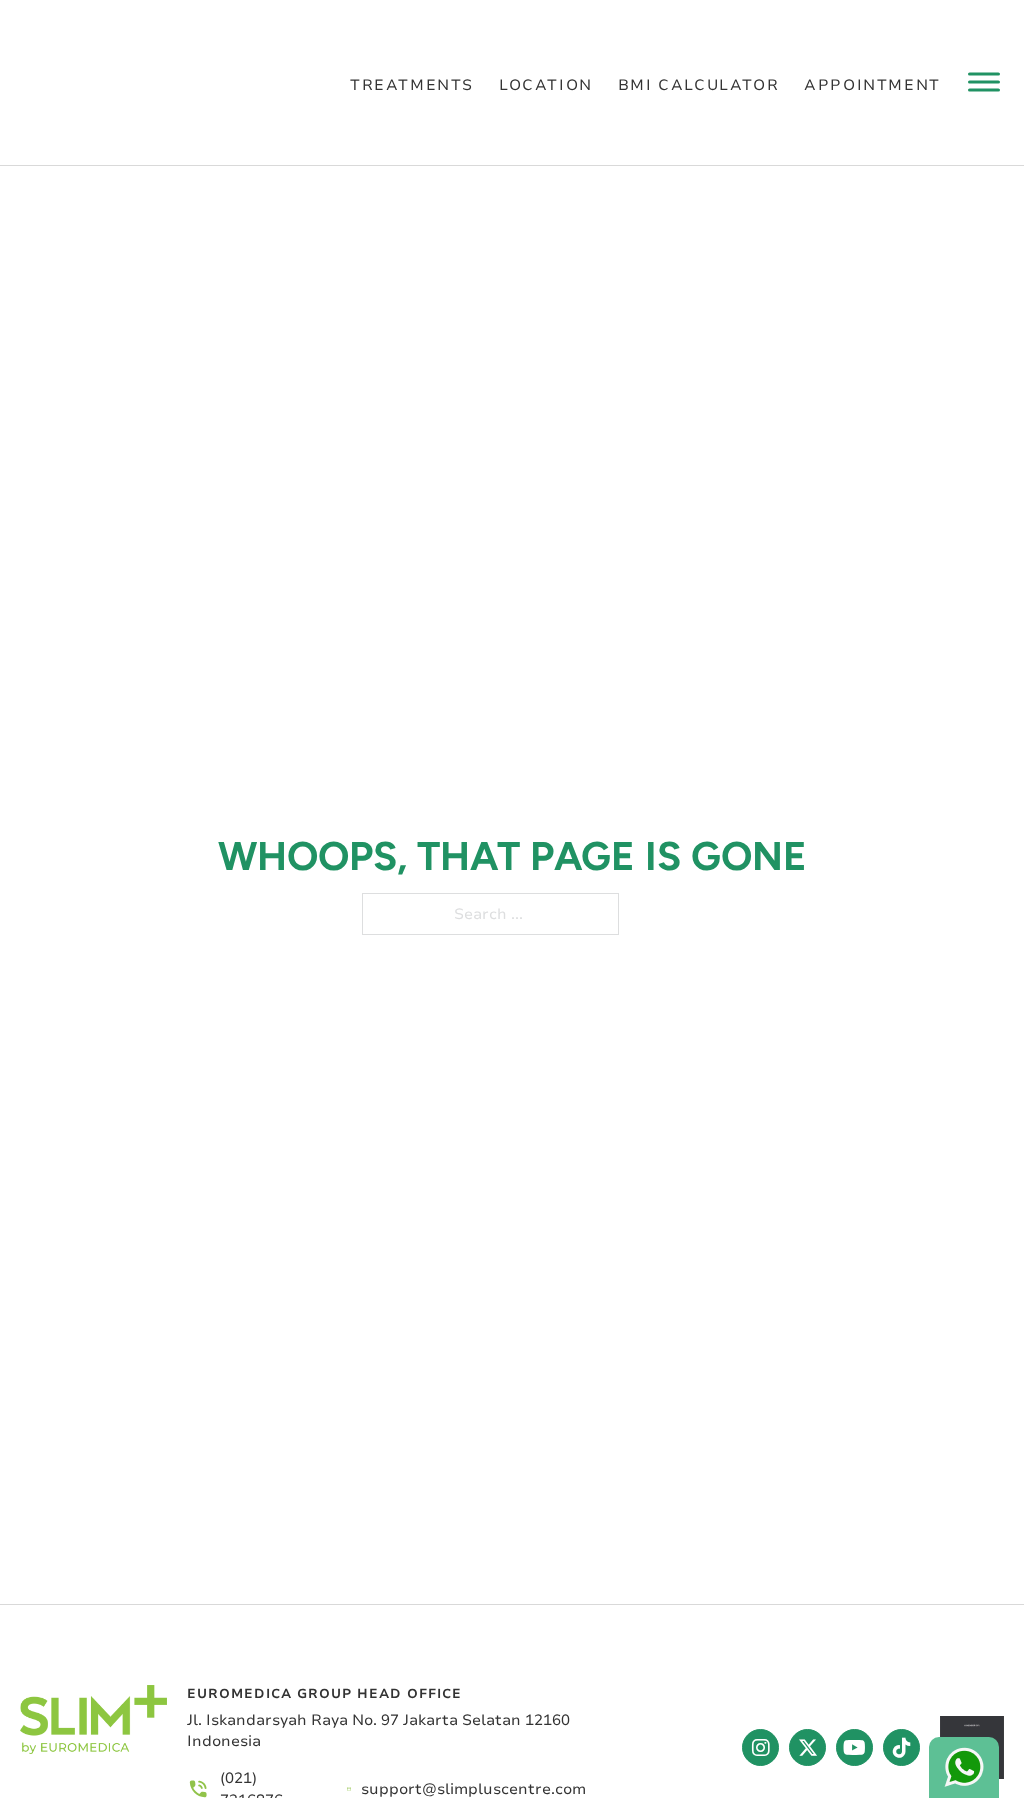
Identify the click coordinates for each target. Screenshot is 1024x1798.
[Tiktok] (901, 1747)
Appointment (872, 84)
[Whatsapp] (964, 1767)
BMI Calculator (698, 84)
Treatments (412, 84)
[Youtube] (854, 1747)
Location (546, 84)
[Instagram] (760, 1747)
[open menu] (984, 82)
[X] (807, 1747)
